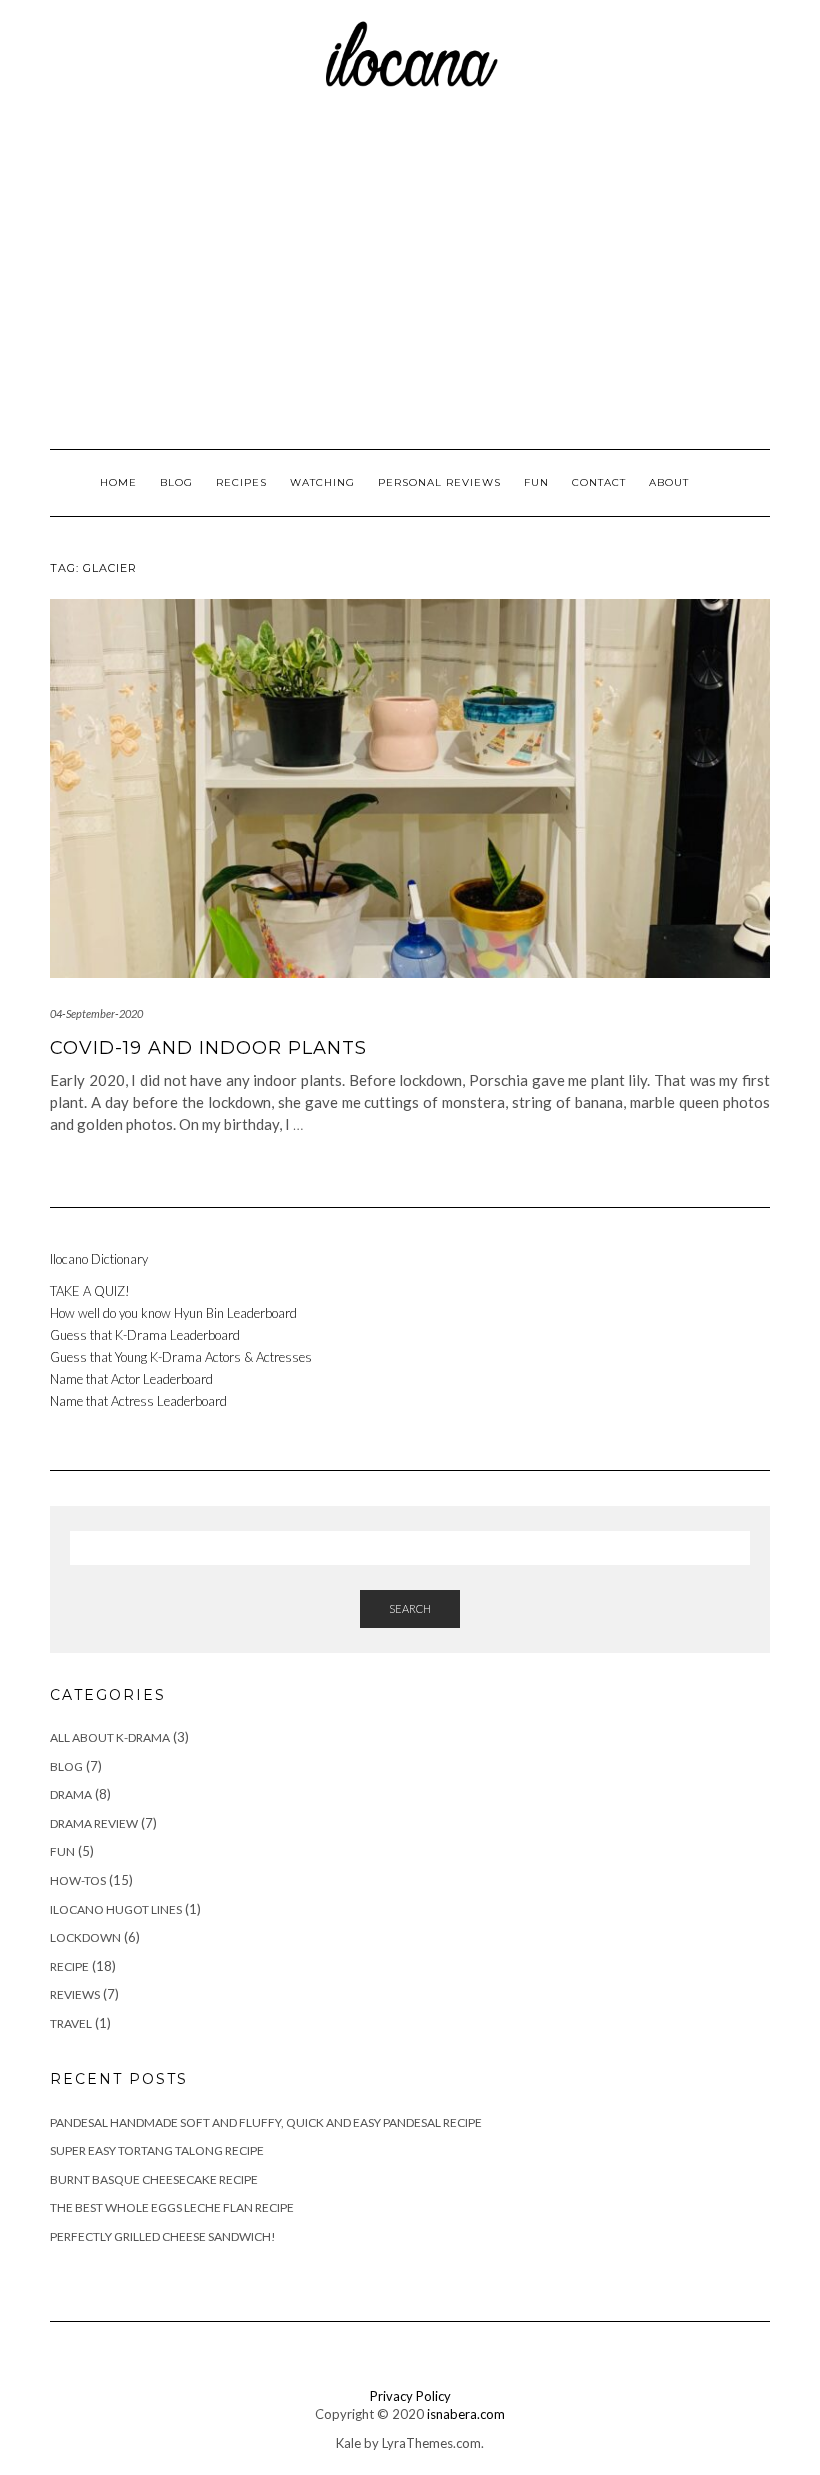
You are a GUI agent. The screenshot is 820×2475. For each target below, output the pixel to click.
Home (118, 482)
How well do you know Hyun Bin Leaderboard (173, 1313)
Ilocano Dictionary (99, 1259)
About (669, 482)
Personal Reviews (439, 482)
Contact (599, 482)
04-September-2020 (96, 1013)
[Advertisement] (410, 269)
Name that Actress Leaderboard (138, 1401)
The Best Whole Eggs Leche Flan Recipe (172, 2207)
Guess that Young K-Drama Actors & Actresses (182, 1357)
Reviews (75, 1994)
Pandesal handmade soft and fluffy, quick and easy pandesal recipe (266, 2122)
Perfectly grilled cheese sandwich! (163, 2236)
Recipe (69, 1966)
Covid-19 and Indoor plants (208, 1048)
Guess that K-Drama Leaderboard (145, 1335)
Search (410, 1608)
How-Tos (78, 1880)
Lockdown (85, 1937)
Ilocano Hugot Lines (116, 1909)
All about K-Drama (110, 1737)
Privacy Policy (410, 2396)
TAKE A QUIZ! (90, 1291)
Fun (536, 482)
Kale (348, 2443)
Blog (176, 482)
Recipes (241, 482)
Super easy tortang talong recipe (157, 2150)
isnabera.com (466, 2414)
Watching (322, 482)
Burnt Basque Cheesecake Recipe (154, 2179)
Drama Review (94, 1823)
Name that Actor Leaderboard (131, 1379)
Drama (71, 1794)
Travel (71, 2023)
